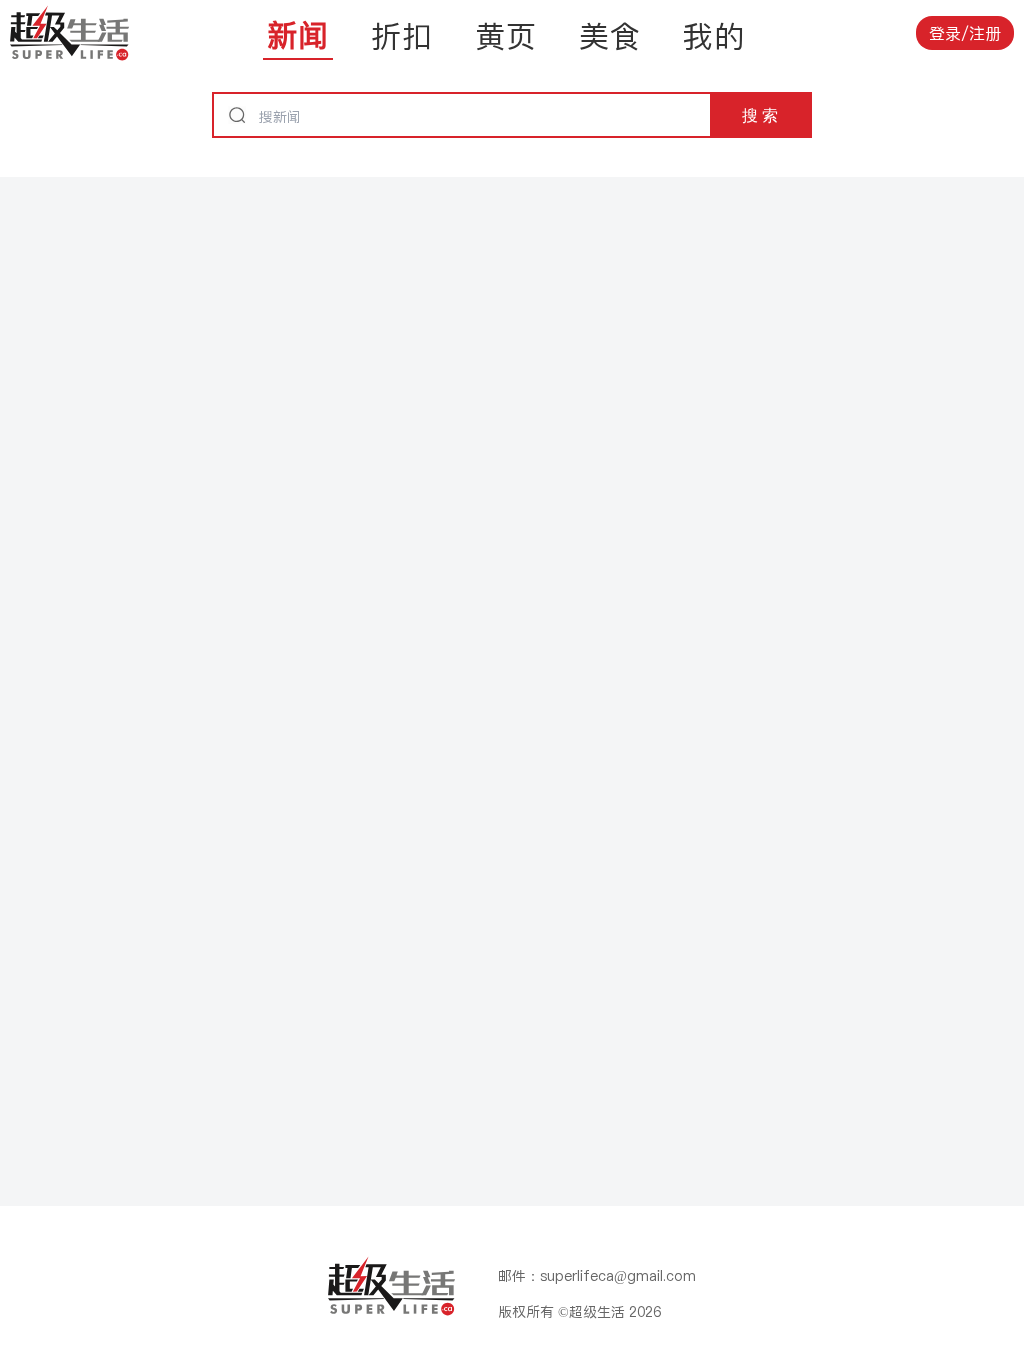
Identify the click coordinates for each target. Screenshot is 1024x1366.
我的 (714, 36)
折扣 (402, 36)
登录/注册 (965, 33)
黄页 (506, 36)
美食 (610, 36)
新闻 (298, 35)
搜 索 (760, 115)
